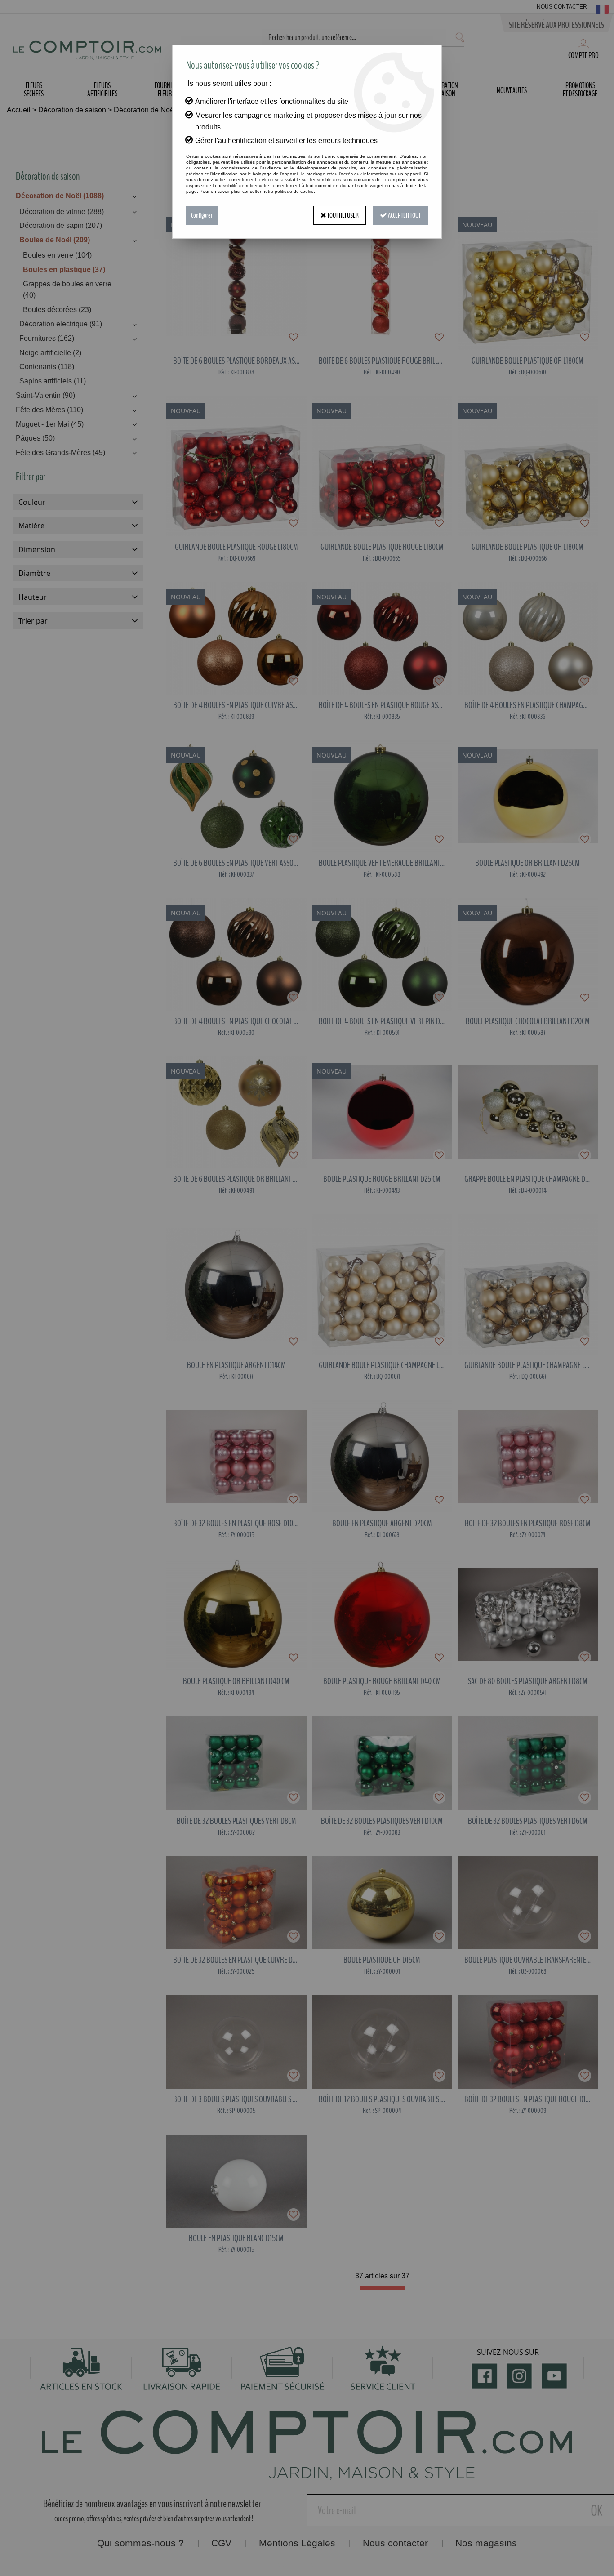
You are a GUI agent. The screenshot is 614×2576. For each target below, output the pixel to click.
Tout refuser (343, 215)
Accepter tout (404, 215)
